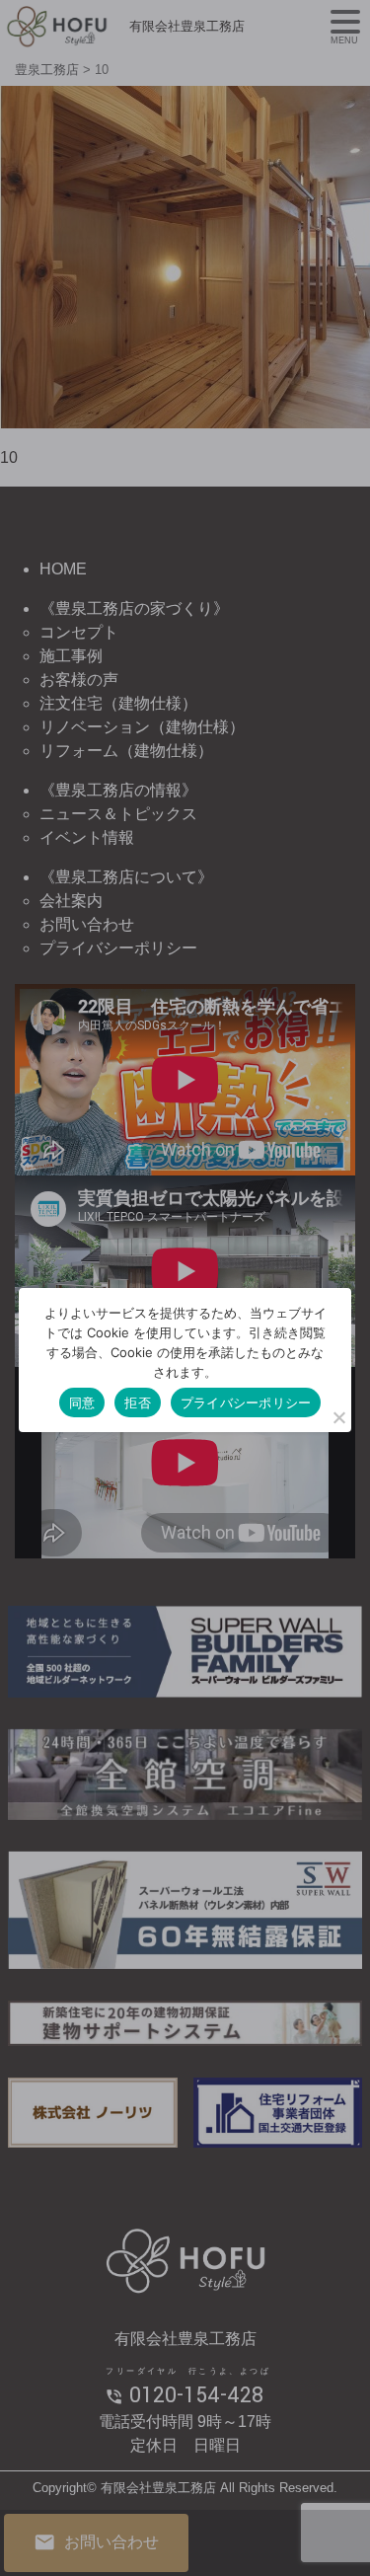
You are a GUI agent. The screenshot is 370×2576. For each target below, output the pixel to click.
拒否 (138, 1402)
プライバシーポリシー (246, 1402)
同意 (82, 1402)
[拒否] (338, 1417)
